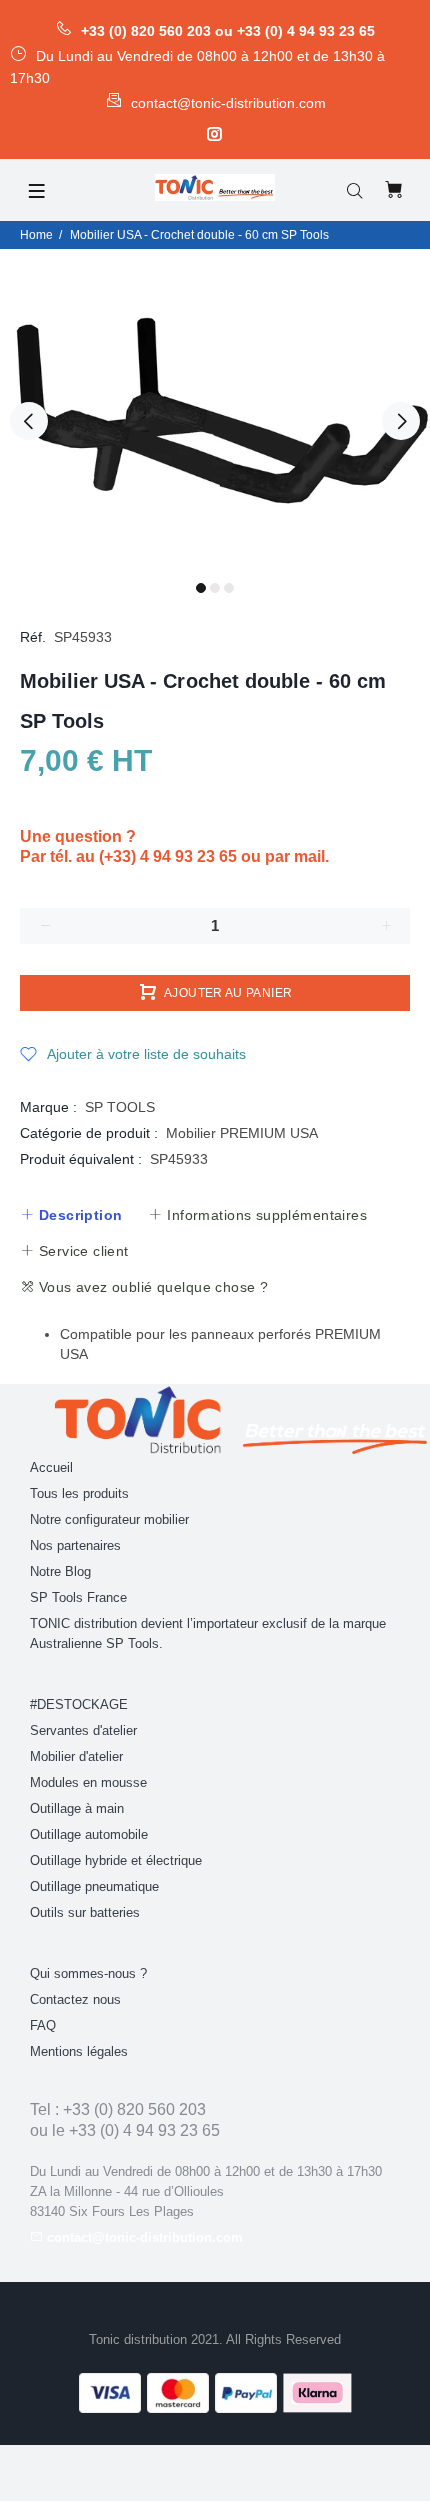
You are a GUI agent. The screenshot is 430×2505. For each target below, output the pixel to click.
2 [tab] (215, 588)
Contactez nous (75, 1999)
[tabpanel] (215, 410)
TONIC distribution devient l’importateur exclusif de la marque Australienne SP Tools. (208, 1633)
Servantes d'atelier (83, 1730)
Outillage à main (77, 1808)
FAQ (43, 2025)
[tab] (71, 1215)
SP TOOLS (120, 1107)
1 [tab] (201, 588)
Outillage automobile (89, 1834)
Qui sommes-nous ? (88, 1973)
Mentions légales (79, 2051)
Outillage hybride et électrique (116, 1860)
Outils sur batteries (85, 1912)
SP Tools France (78, 1597)
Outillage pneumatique (94, 1886)
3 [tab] (229, 588)
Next (401, 421)
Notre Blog (60, 1571)
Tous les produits (79, 1493)
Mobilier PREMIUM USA (242, 1133)
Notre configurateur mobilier (109, 1519)
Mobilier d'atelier (76, 1756)
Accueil (51, 1467)
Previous (29, 421)
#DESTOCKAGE (79, 1704)
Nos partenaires (75, 1545)
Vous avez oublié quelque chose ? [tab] (151, 1287)
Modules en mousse (88, 1782)
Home (36, 235)
